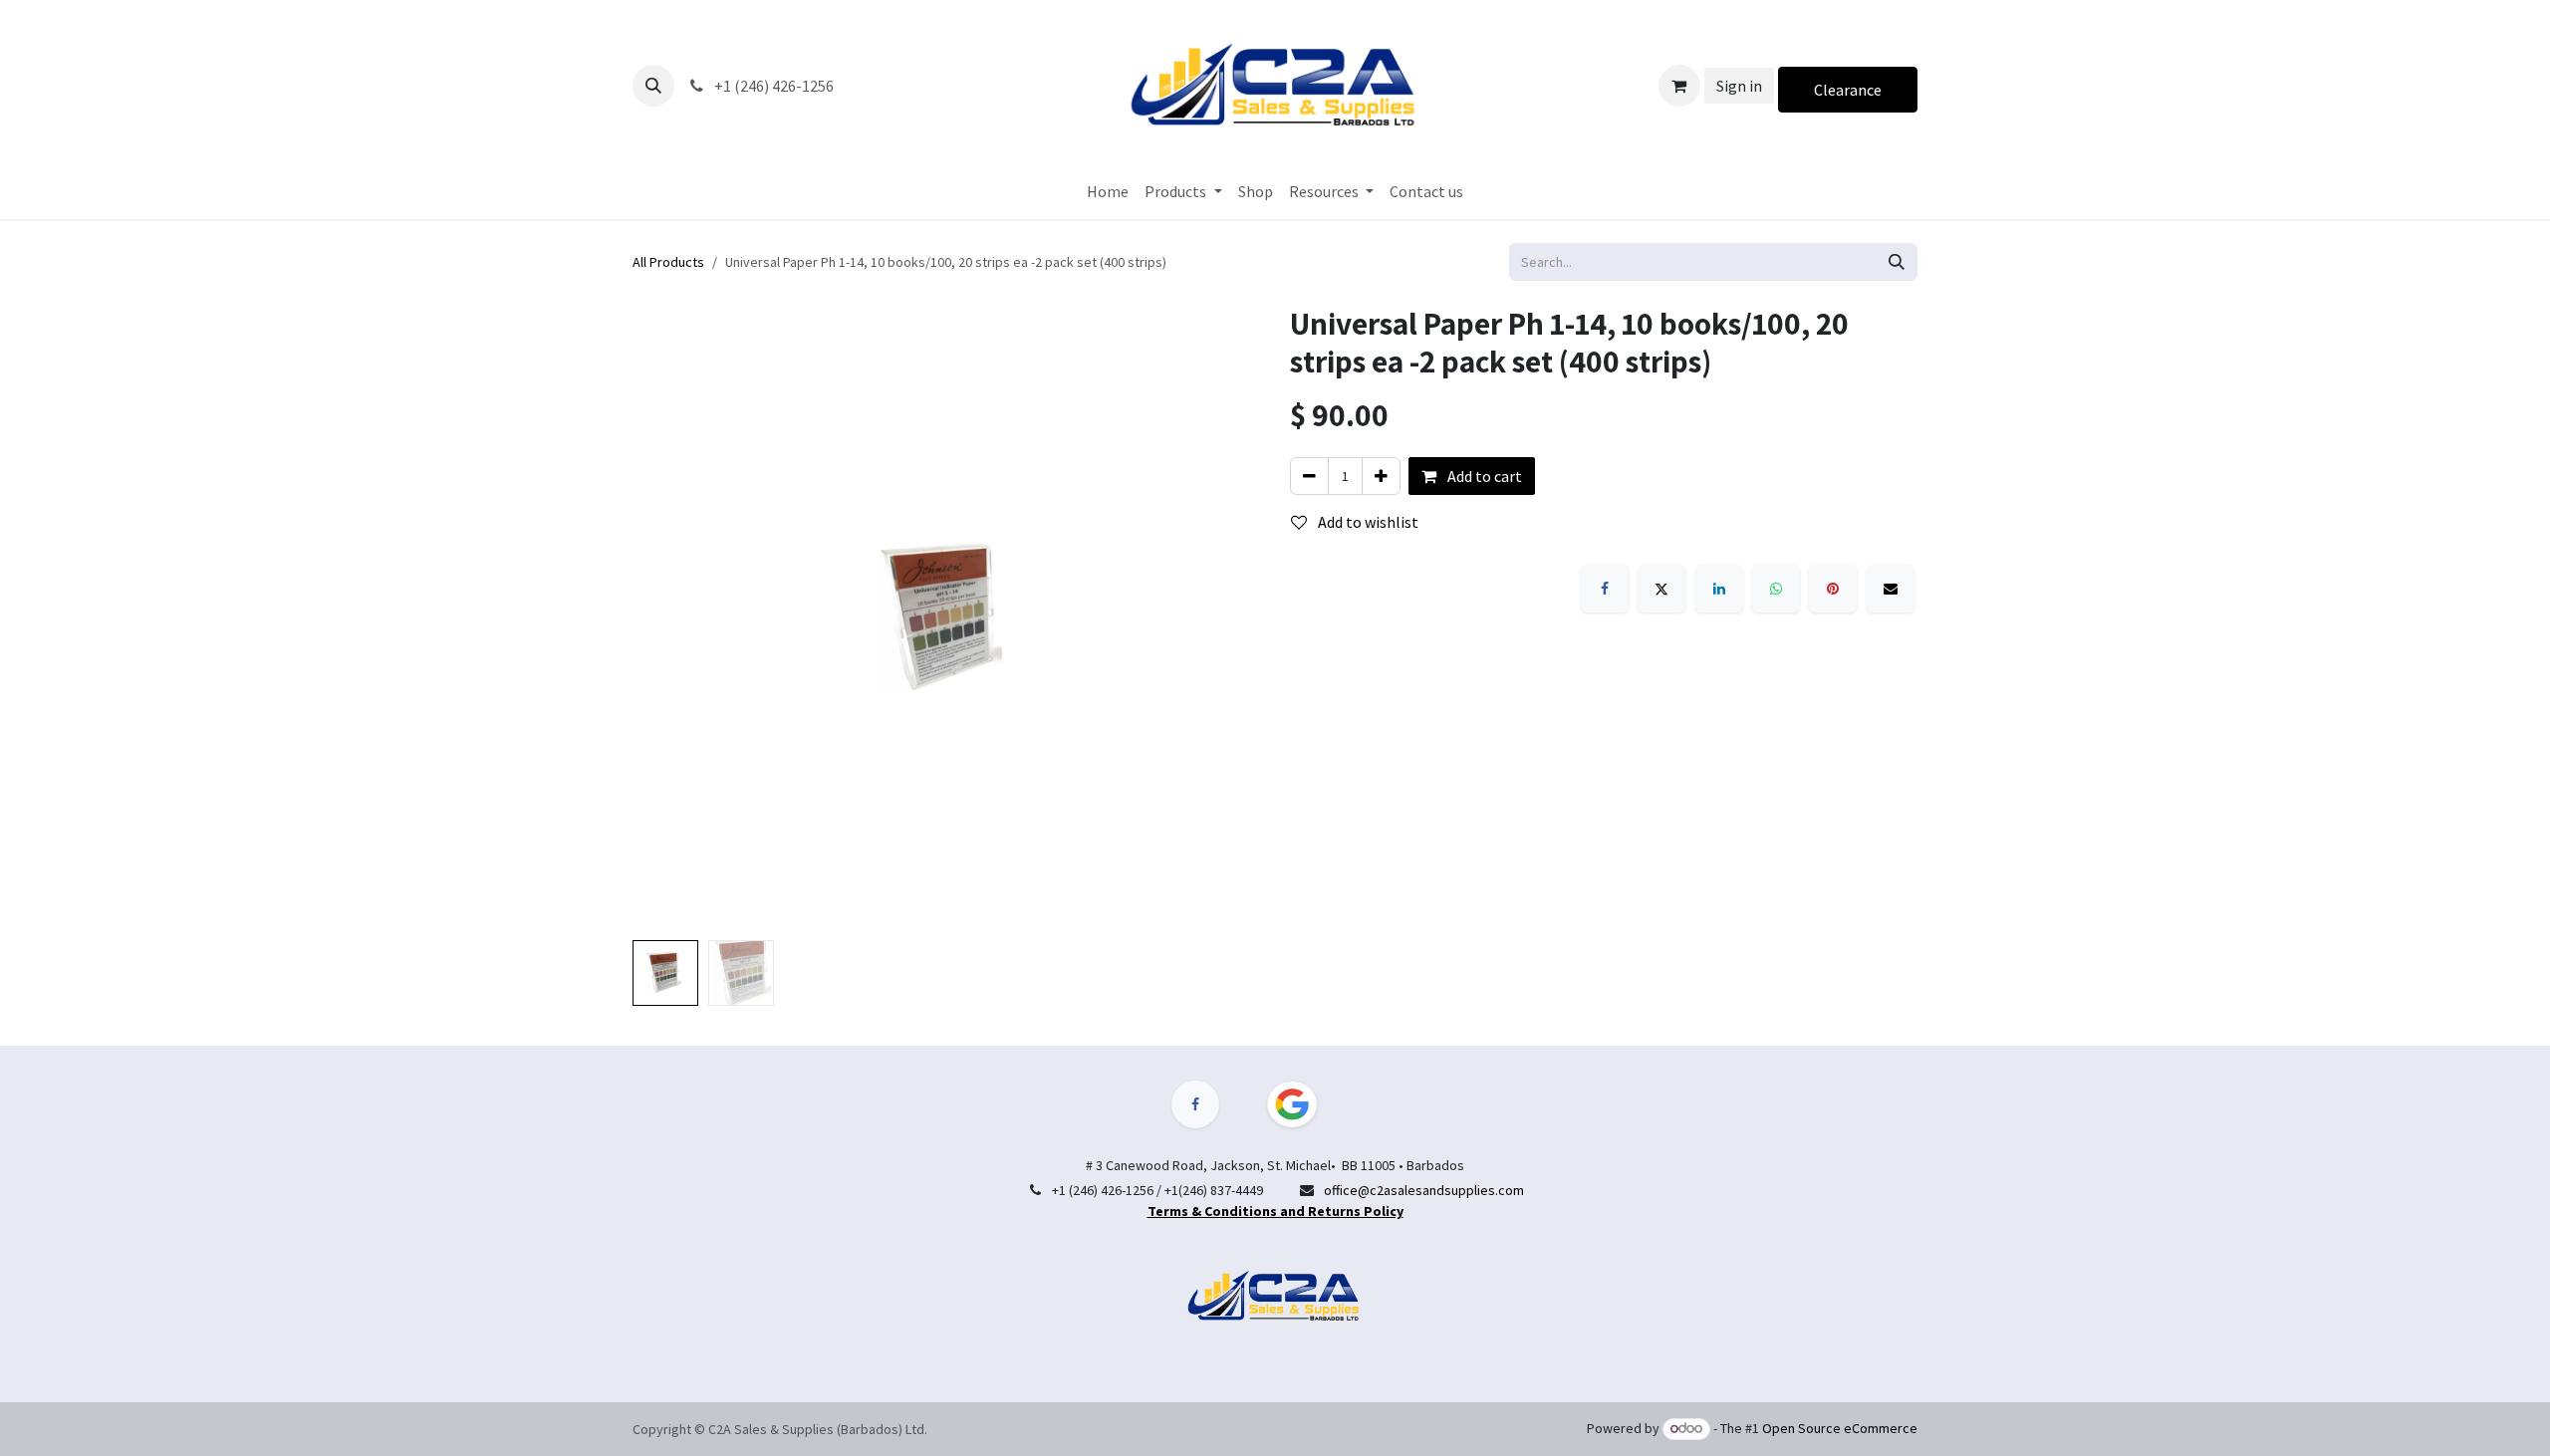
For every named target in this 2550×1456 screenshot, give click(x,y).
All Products (668, 262)
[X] (1661, 589)
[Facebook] (1605, 589)
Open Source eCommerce (1840, 1428)
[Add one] (1381, 476)
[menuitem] (1108, 191)
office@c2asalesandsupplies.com (1424, 1190)
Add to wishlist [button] (1367, 522)
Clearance (1848, 90)
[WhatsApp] (1776, 589)
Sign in (1739, 86)
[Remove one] (1309, 476)
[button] (653, 86)
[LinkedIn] (1719, 589)
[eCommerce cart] (1679, 86)
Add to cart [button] (1483, 476)
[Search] (1897, 262)
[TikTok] (1304, 1104)
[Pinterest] (1833, 589)
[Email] (1891, 589)
